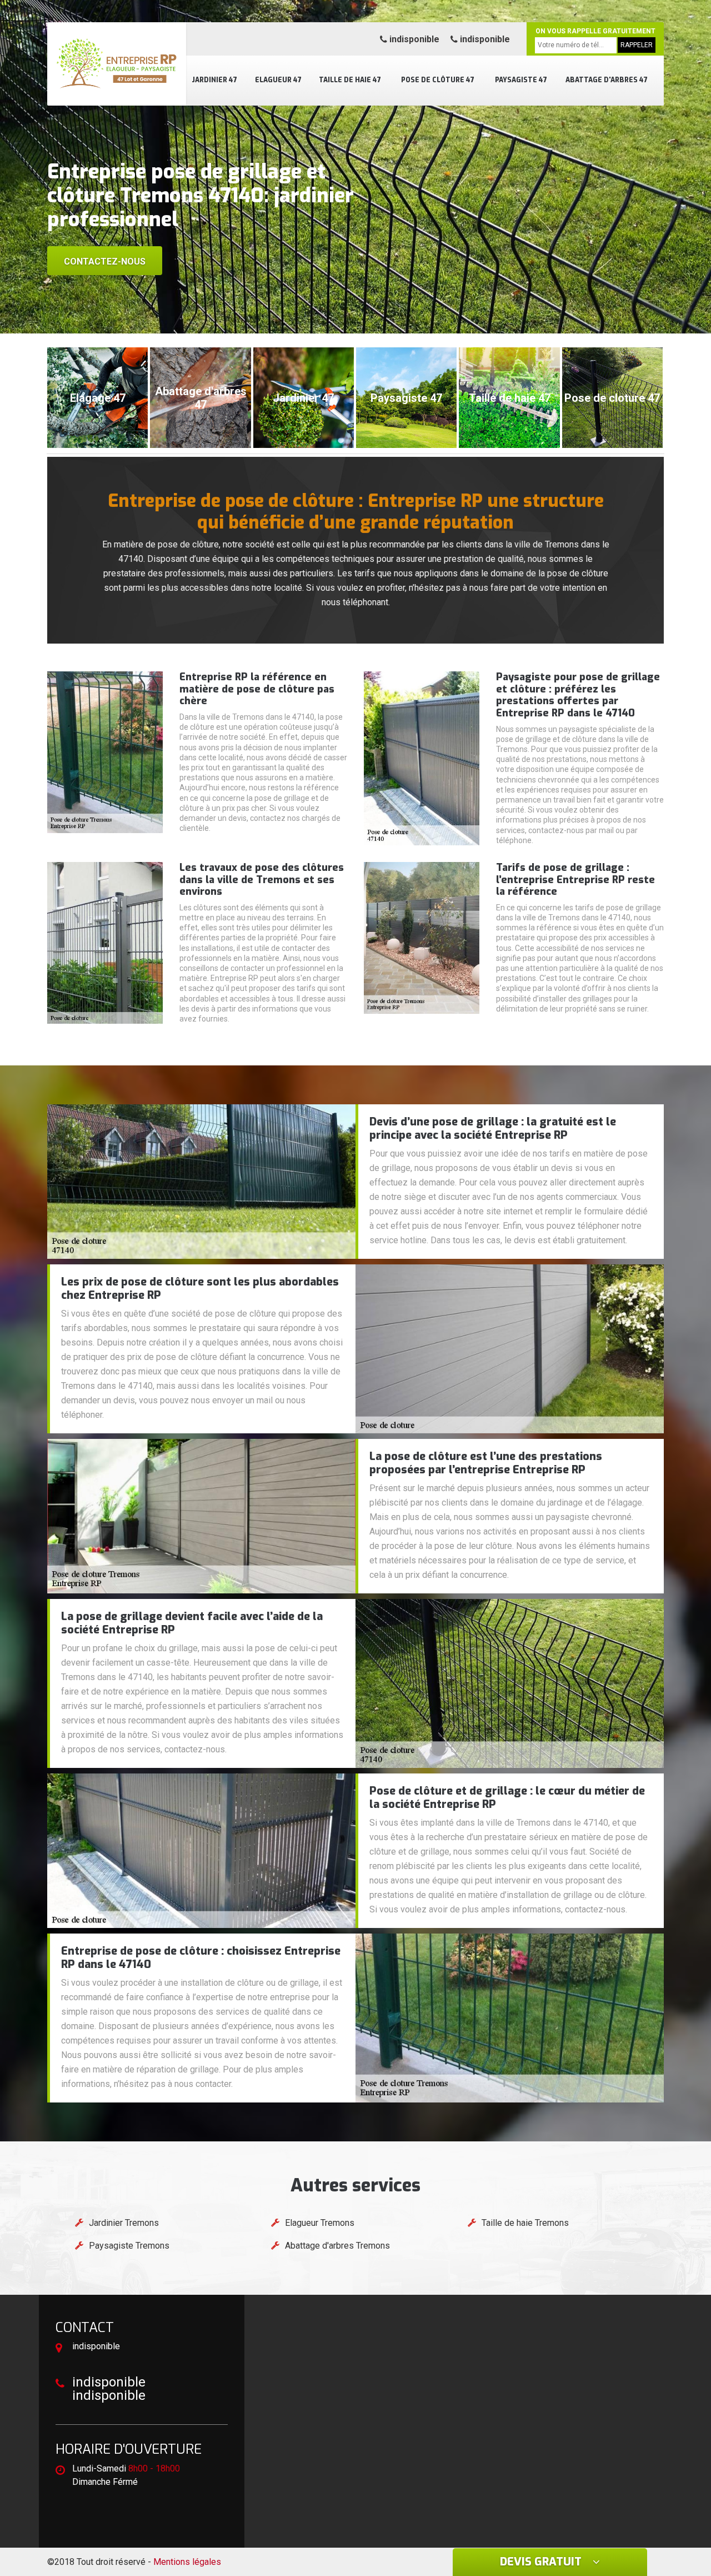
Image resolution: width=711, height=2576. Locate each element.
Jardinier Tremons (124, 2223)
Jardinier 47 (214, 80)
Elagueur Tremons (320, 2223)
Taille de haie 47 (350, 80)
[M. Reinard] (117, 64)
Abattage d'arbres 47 (607, 80)
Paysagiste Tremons (129, 2246)
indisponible (413, 39)
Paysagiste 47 (521, 80)
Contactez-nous (105, 261)
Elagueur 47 (278, 80)
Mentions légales (187, 2562)
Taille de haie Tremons (525, 2223)
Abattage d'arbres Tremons (337, 2246)
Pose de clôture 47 (438, 80)
